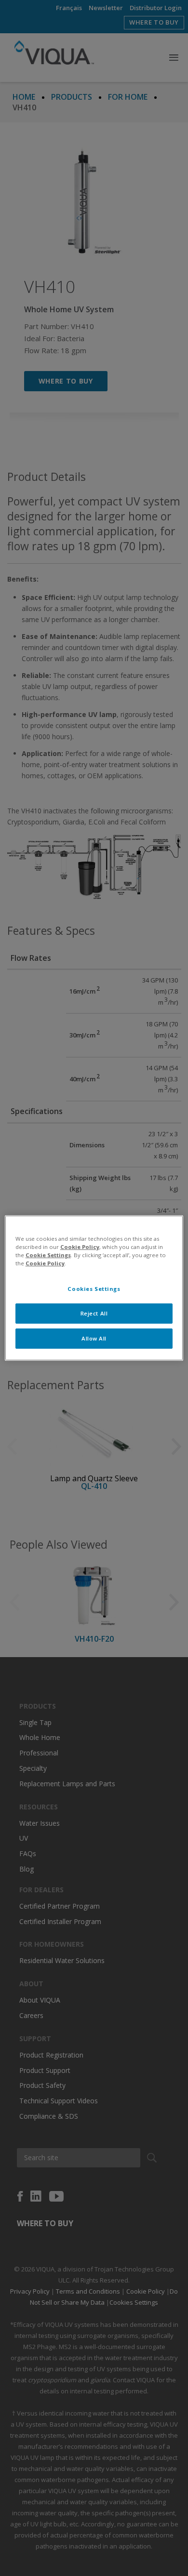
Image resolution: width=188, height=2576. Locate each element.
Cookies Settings (94, 1289)
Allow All (94, 1338)
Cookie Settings (48, 1255)
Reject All (94, 1313)
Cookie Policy (80, 1247)
